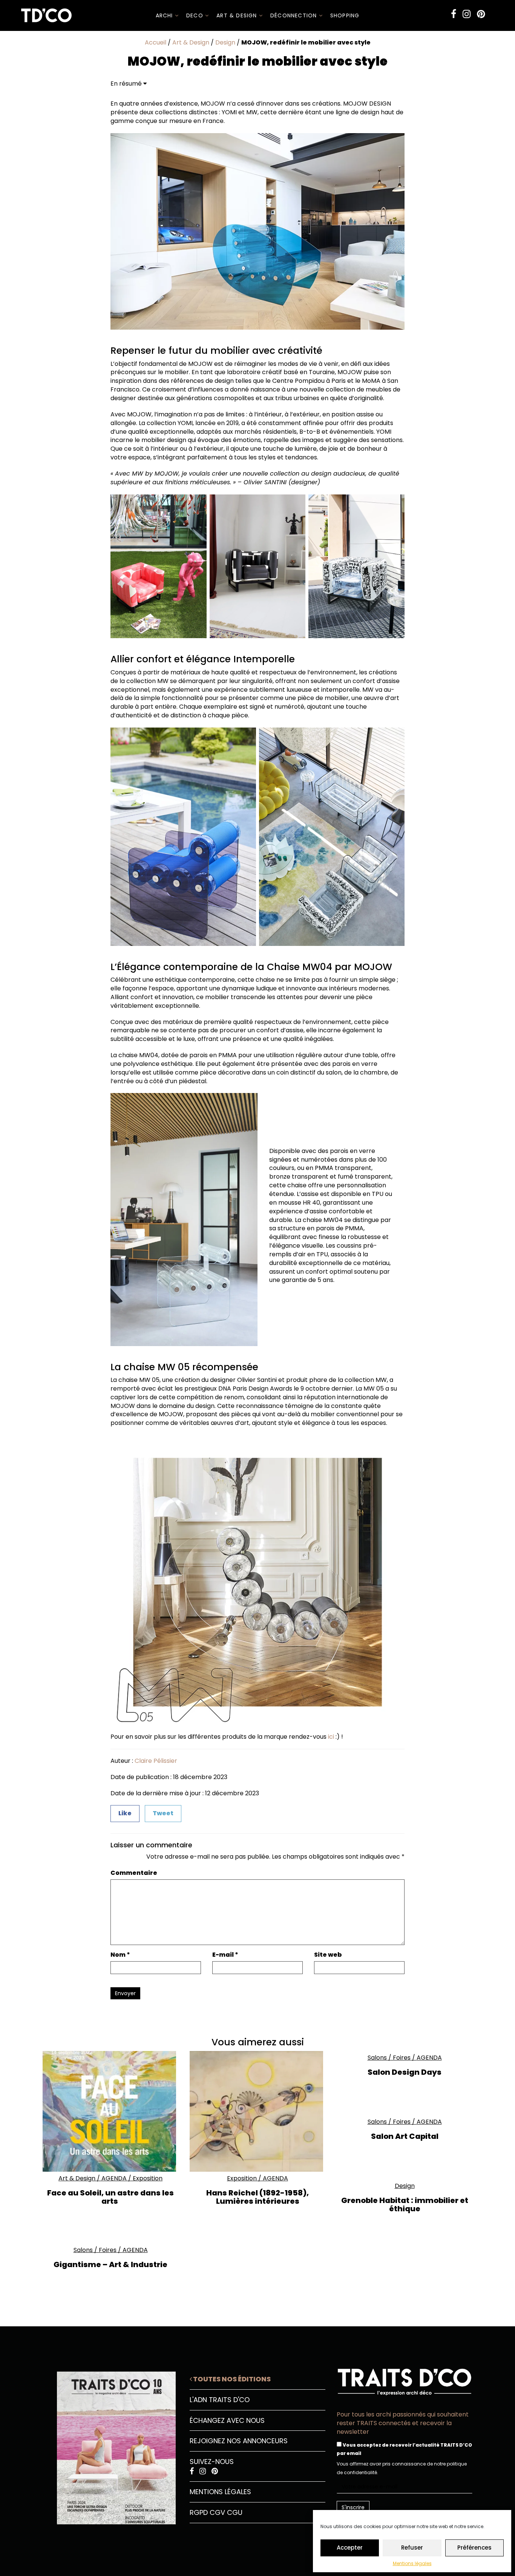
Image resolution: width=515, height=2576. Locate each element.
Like (125, 1813)
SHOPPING (345, 15)
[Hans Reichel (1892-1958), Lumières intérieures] (257, 2111)
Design (225, 42)
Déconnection (295, 15)
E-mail (225, 1955)
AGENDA (114, 2178)
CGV (217, 2512)
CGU (235, 2512)
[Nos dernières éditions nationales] (110, 2445)
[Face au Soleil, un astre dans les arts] (110, 2111)
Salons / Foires (389, 2058)
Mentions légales (412, 2563)
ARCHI (165, 15)
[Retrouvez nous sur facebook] (454, 14)
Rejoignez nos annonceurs (239, 2441)
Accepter (350, 2548)
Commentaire (134, 1873)
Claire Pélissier (156, 1761)
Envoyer (125, 1993)
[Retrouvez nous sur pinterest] (481, 14)
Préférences (474, 2548)
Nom (120, 1955)
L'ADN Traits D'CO (220, 2400)
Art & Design (238, 15)
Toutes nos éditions (231, 2379)
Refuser (412, 2548)
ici (331, 1737)
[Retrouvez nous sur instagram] (467, 14)
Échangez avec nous (227, 2420)
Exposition (148, 2178)
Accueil (156, 42)
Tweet (163, 1813)
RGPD (199, 2512)
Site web (328, 1955)
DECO (196, 15)
